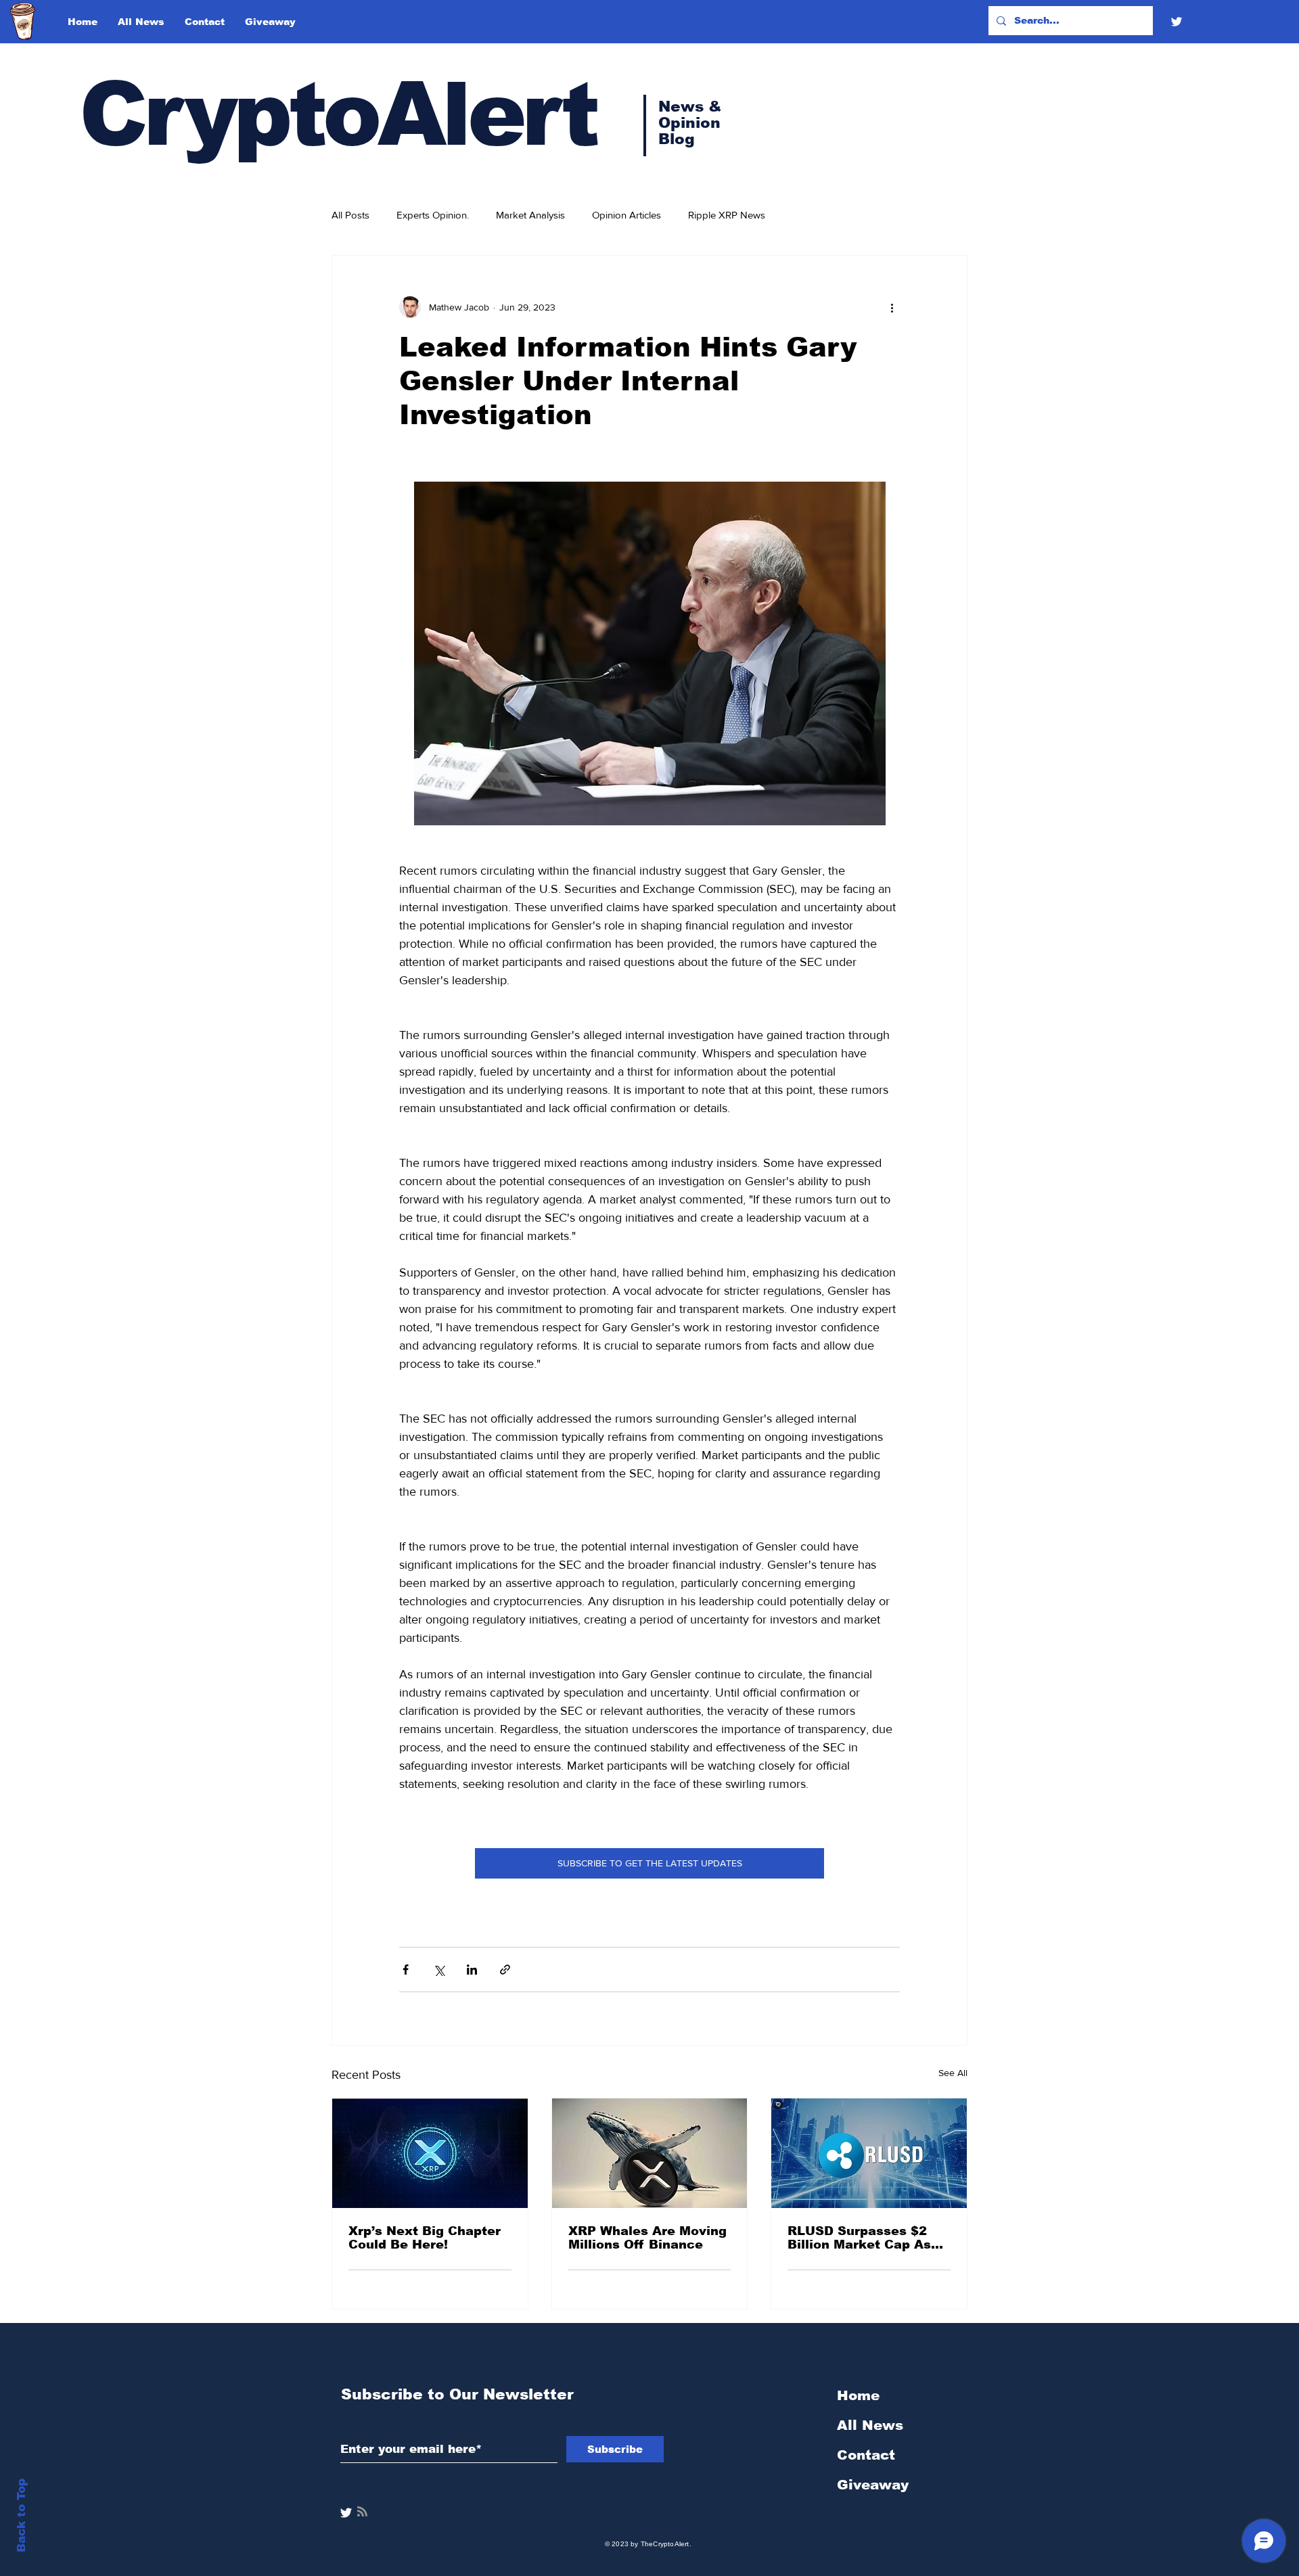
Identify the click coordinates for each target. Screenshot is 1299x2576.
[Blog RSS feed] (362, 2512)
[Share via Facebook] (406, 1970)
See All (953, 2073)
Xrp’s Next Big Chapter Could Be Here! (425, 2238)
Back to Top (21, 2515)
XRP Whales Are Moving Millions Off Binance (647, 2238)
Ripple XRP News (727, 215)
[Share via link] (505, 1970)
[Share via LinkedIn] (472, 1970)
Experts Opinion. (433, 215)
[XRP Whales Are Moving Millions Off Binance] (650, 2153)
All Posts (350, 215)
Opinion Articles (626, 215)
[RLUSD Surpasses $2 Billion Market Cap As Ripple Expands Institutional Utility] (869, 2153)
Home (858, 2395)
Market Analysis (530, 215)
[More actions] (892, 307)
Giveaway (873, 2485)
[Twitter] (1177, 22)
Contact (866, 2455)
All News (870, 2425)
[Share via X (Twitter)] (439, 1970)
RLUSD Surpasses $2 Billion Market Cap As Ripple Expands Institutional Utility (859, 2238)
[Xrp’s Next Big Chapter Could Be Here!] (430, 2153)
